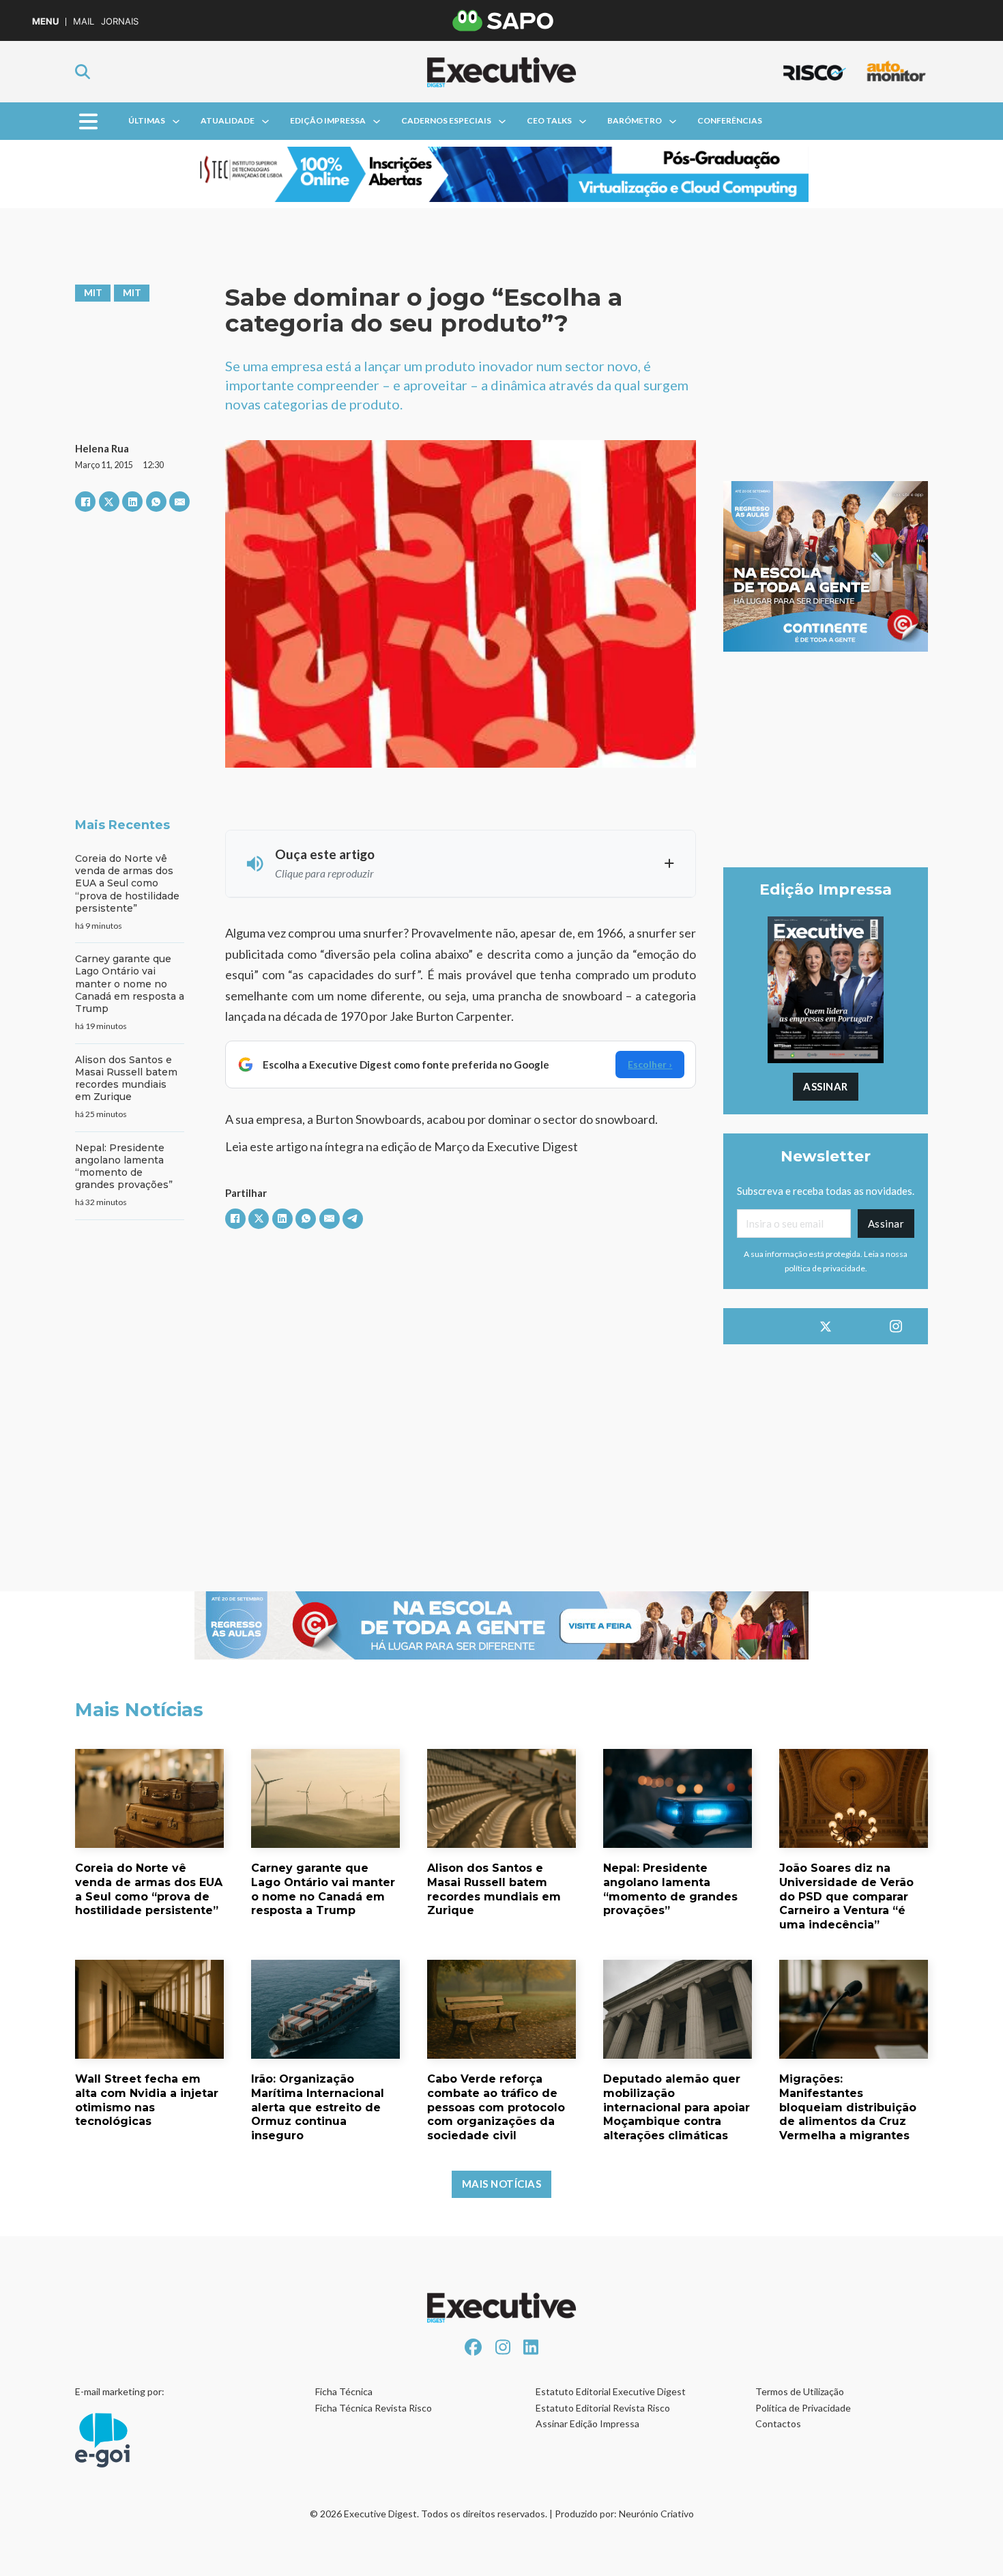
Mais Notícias (502, 2184)
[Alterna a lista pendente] (176, 121)
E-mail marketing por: (120, 2391)
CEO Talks (549, 120)
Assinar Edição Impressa (587, 2423)
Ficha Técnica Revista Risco (374, 2408)
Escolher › (650, 1064)
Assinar (826, 1086)
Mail (84, 21)
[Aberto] (88, 121)
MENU (45, 21)
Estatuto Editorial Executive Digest (611, 2391)
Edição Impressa (328, 120)
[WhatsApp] (156, 502)
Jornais (120, 21)
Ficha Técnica (344, 2391)
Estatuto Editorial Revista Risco (603, 2408)
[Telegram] (353, 1219)
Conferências (730, 120)
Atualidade (228, 120)
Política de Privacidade (803, 2408)
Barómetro (635, 120)
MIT (93, 292)
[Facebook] (85, 502)
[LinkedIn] (132, 502)
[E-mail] (179, 502)
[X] (109, 502)
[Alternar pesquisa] (83, 72)
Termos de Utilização (800, 2391)
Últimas (147, 120)
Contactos (778, 2423)
